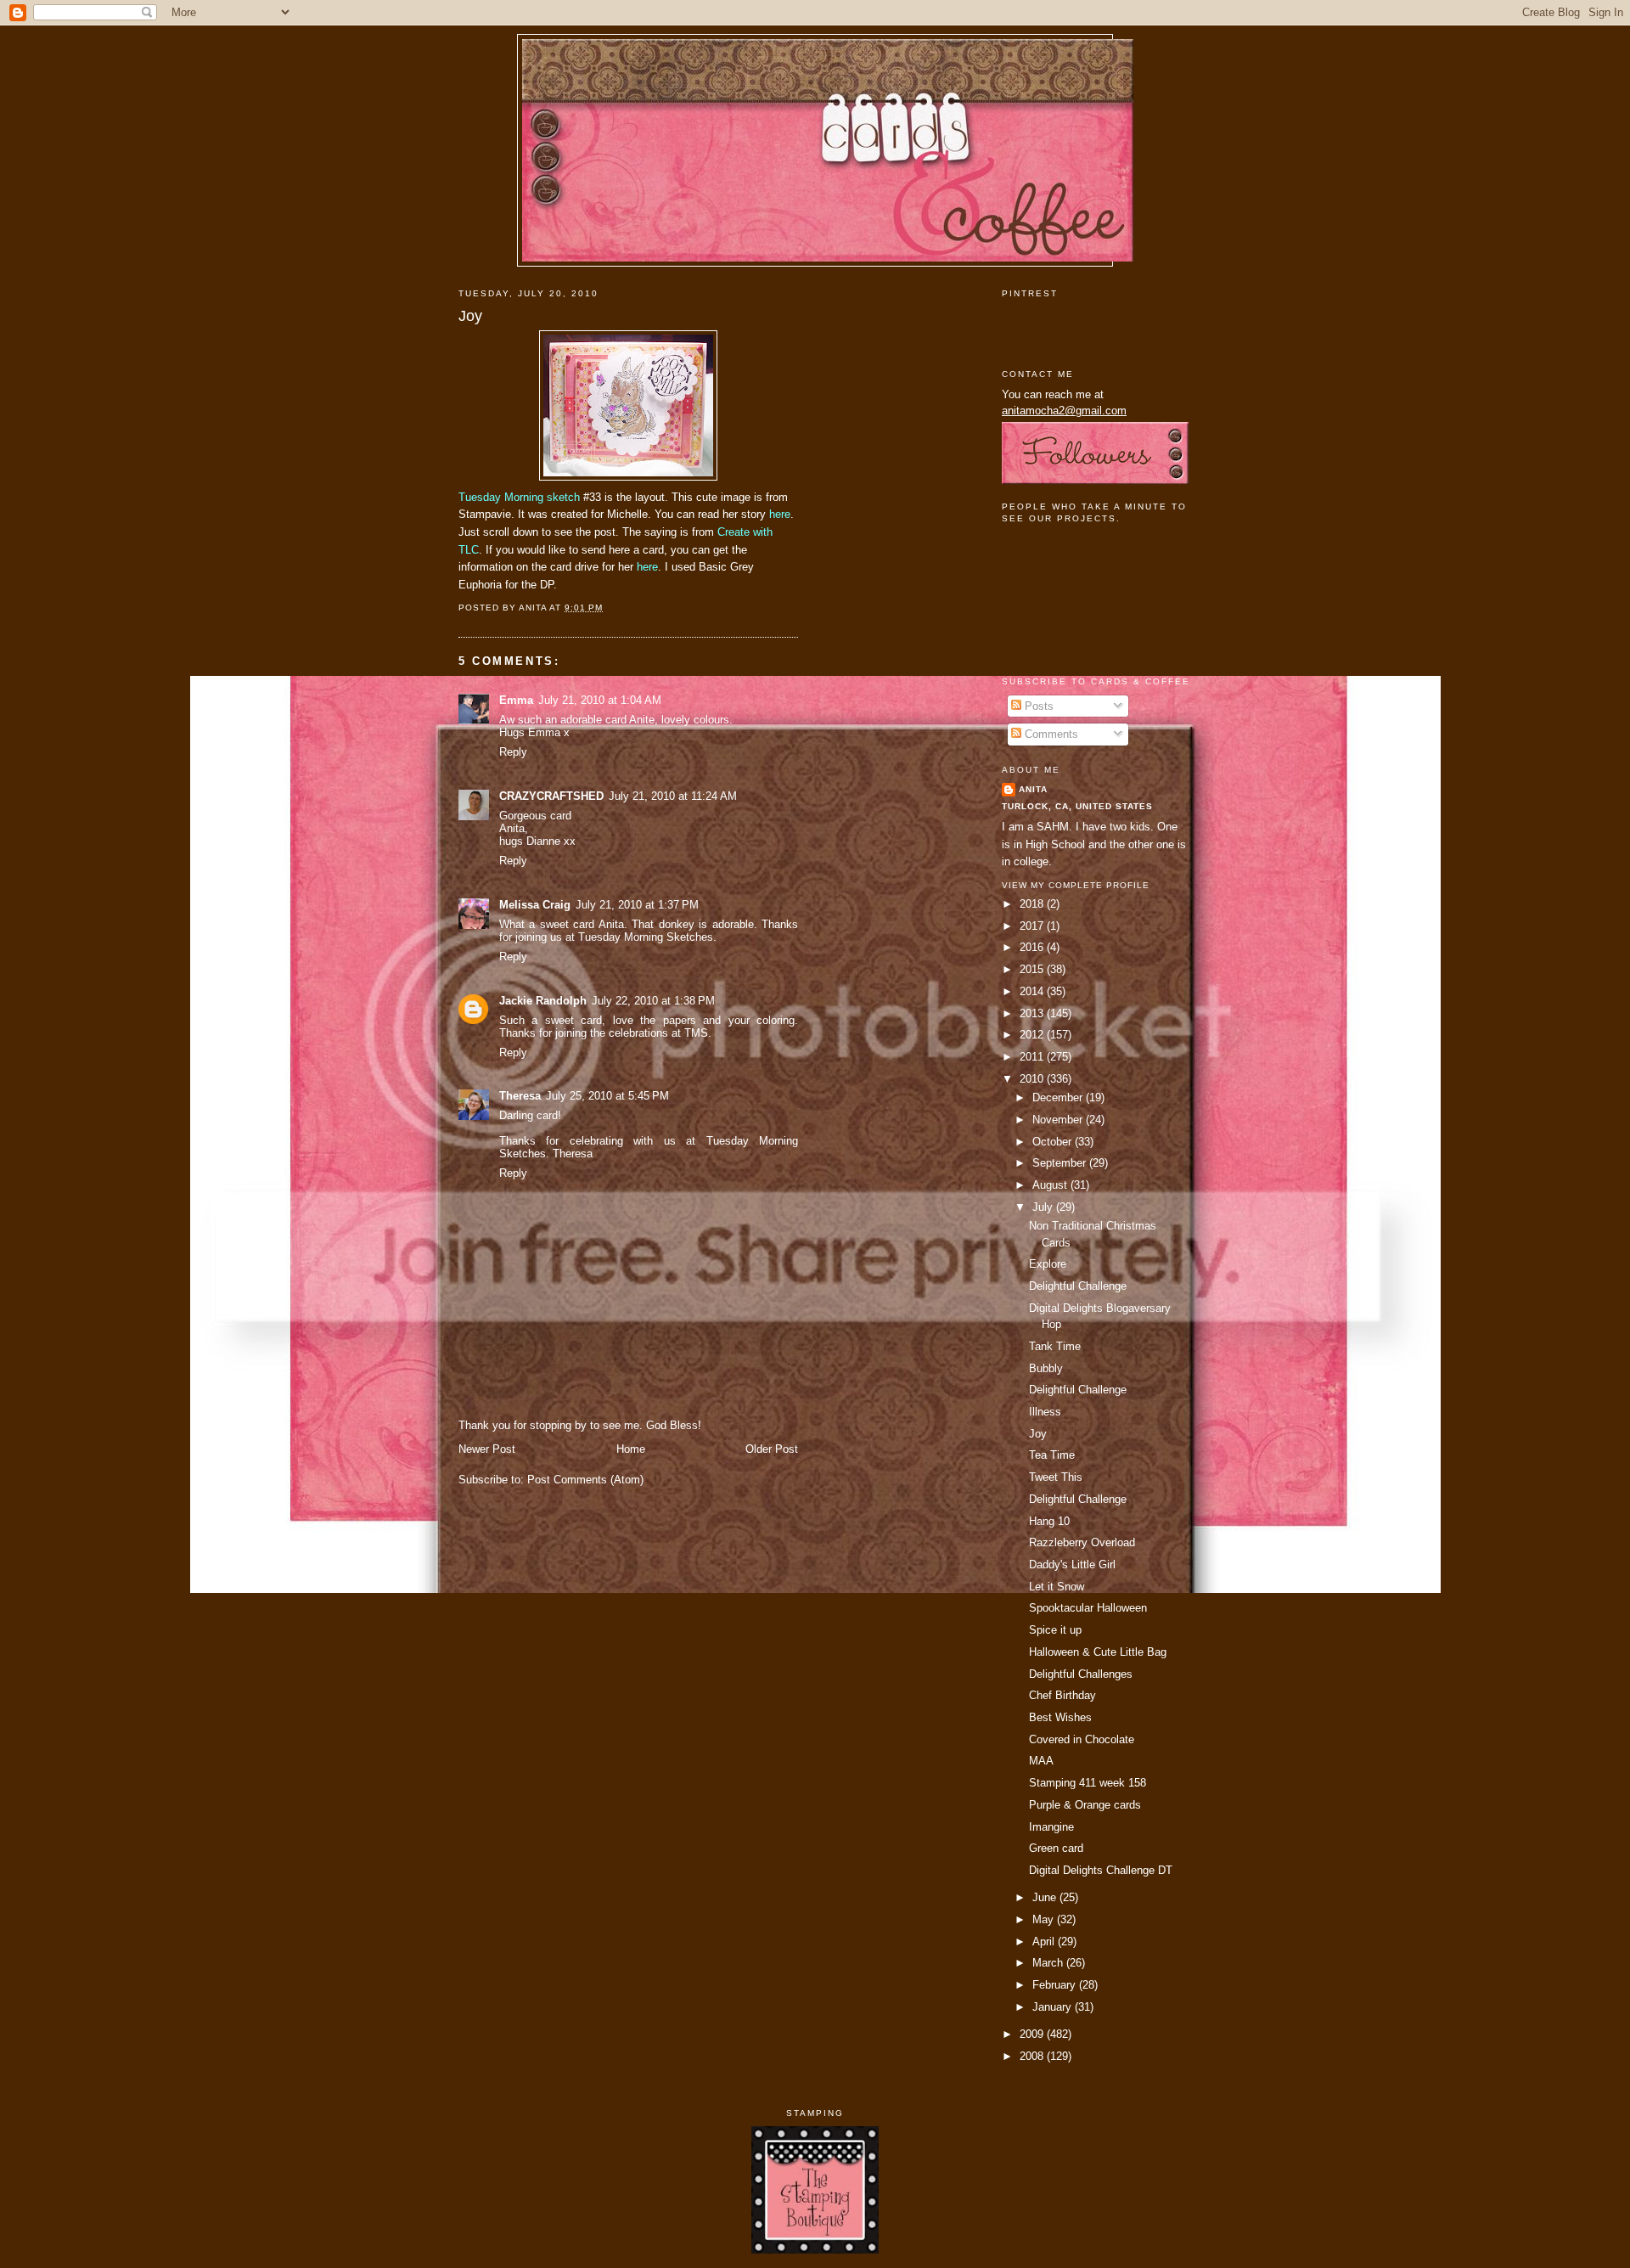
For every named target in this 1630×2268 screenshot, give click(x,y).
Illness (1045, 1412)
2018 (1033, 904)
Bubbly (1046, 1368)
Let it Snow (1057, 1587)
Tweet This (1056, 1477)
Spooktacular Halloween (1088, 1608)
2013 (1033, 1013)
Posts (1037, 706)
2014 (1033, 991)
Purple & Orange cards (1085, 1805)
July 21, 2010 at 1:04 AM (600, 700)
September (1061, 1163)
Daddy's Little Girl (1072, 1565)
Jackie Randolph (543, 1001)
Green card (1056, 1848)
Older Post (772, 1449)
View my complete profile (1076, 885)
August (1051, 1185)
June (1046, 1897)
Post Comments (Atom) (585, 1480)
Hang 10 (1049, 1521)
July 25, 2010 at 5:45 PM (607, 1096)
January (1054, 2007)
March (1049, 1963)
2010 (1033, 1079)
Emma (516, 700)
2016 (1033, 947)
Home (631, 1449)
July (1044, 1207)
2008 (1033, 2056)
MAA (1041, 1761)
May (1045, 1919)
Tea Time (1052, 1455)
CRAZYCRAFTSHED (551, 796)
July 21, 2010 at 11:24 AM (673, 796)
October (1054, 1142)
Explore (1048, 1264)
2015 (1033, 969)
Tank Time (1055, 1346)
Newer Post (487, 1449)
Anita (1033, 789)
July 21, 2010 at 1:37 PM (637, 905)
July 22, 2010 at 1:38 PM (653, 1001)
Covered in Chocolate (1082, 1739)
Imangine (1051, 1827)
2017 (1033, 926)
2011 (1033, 1057)
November (1059, 1120)
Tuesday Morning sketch (519, 497)
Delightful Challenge (1078, 1286)
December (1059, 1097)
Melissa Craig (535, 905)
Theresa (520, 1096)
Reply (513, 752)
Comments (1050, 734)
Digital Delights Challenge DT (1101, 1870)
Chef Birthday (1062, 1695)
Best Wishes (1060, 1717)
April (1045, 1942)
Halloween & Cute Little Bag (1098, 1652)
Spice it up (1055, 1630)
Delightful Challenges (1081, 1674)
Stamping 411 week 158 (1088, 1783)
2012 (1033, 1035)
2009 (1033, 2034)
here (778, 514)
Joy (470, 316)
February (1056, 1985)
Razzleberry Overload (1082, 1542)
